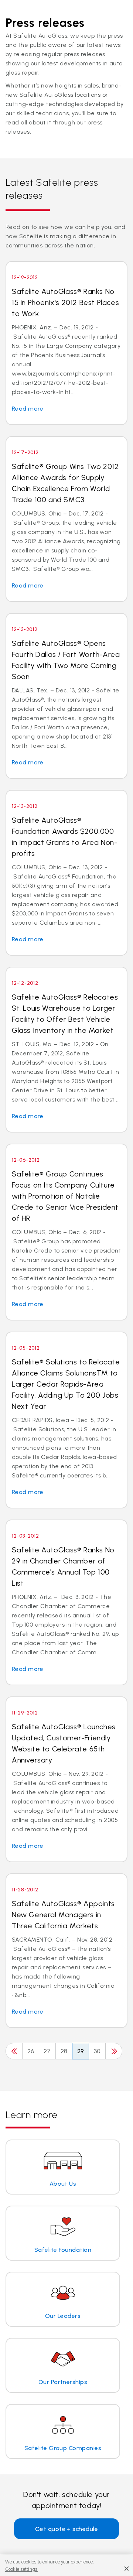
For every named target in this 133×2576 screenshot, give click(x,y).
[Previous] (14, 2051)
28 (64, 2051)
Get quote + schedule (67, 2529)
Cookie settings (21, 2569)
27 (47, 2051)
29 (81, 2051)
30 (97, 2051)
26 (31, 2051)
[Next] (114, 2051)
